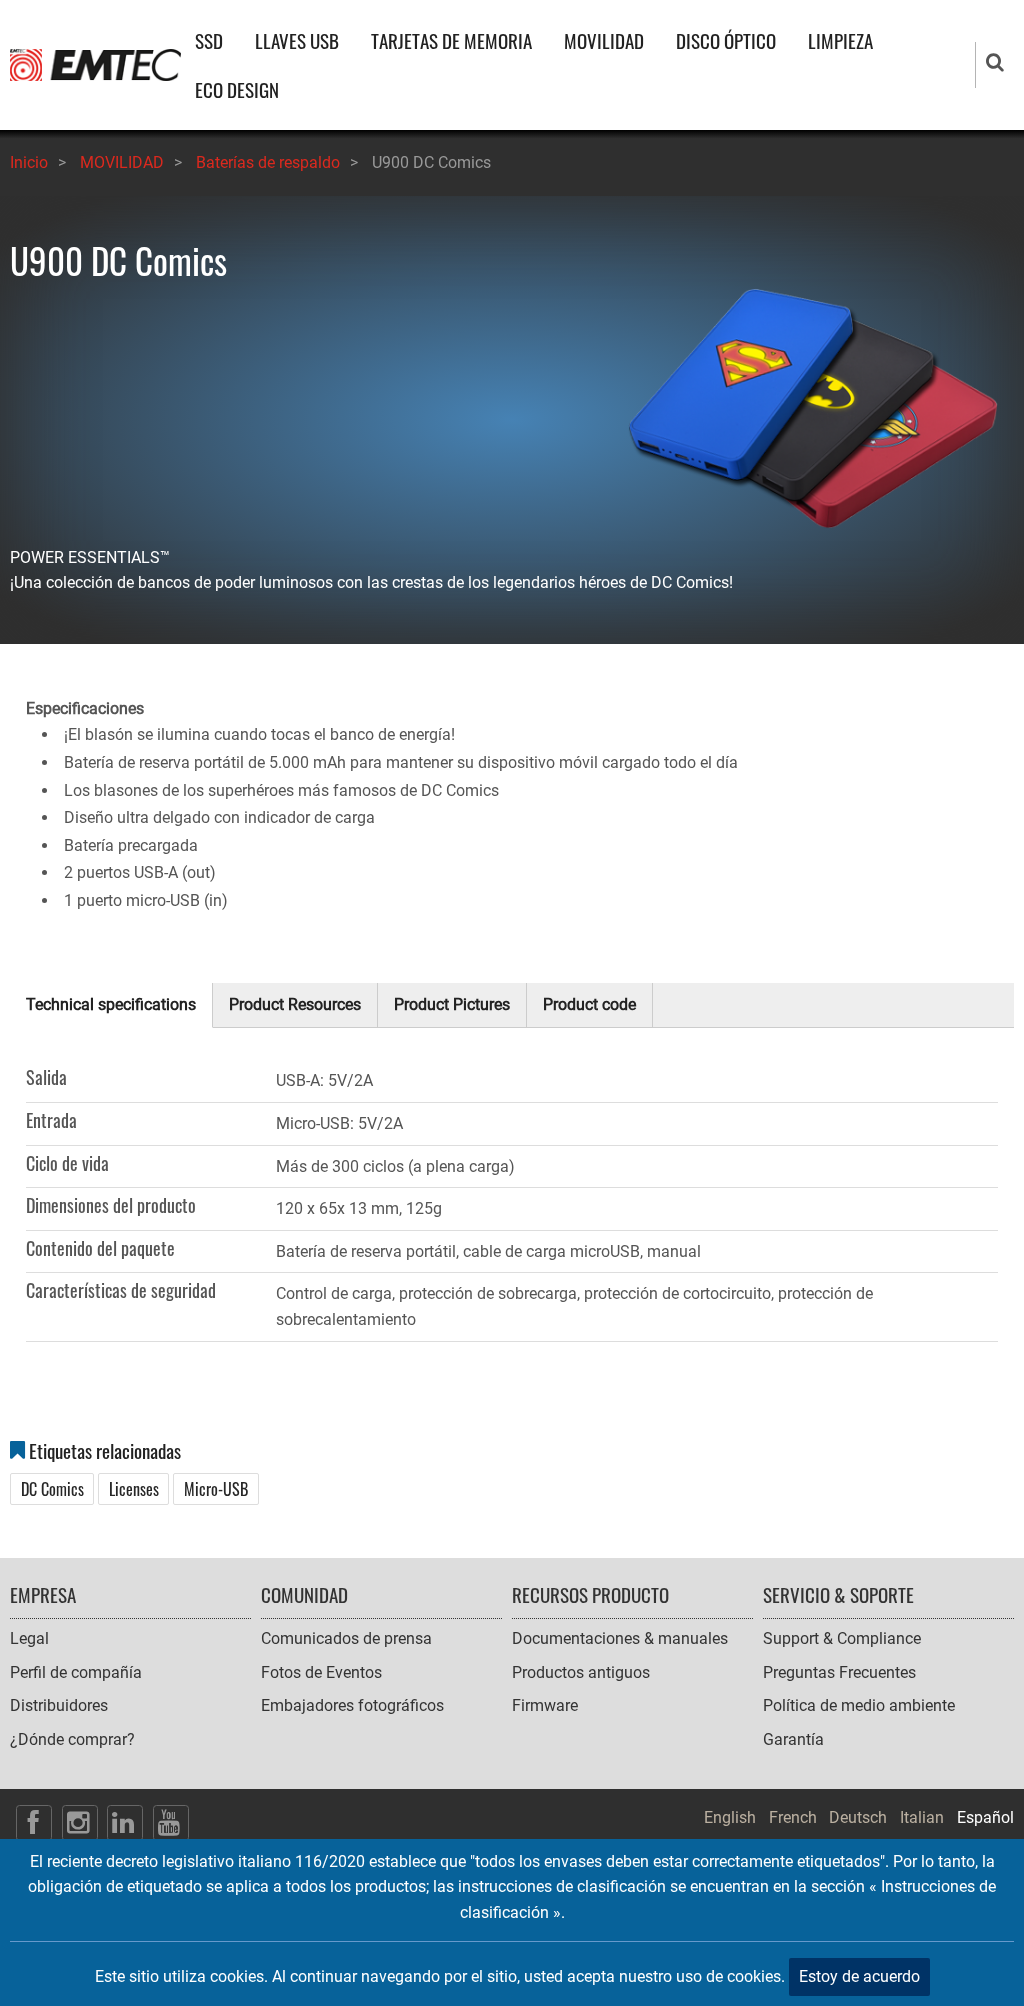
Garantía (793, 1739)
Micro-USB (216, 1489)
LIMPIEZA (840, 40)
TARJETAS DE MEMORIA (451, 40)
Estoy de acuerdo (859, 1976)
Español (985, 1817)
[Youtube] (171, 1823)
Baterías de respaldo (268, 162)
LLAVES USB (297, 40)
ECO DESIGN (237, 89)
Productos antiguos (581, 1672)
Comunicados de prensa (346, 1638)
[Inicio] (95, 63)
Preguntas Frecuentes (839, 1672)
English (730, 1817)
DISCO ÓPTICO (726, 40)
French (793, 1817)
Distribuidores (59, 1705)
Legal (29, 1638)
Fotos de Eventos (321, 1672)
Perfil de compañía (76, 1672)
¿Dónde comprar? (72, 1739)
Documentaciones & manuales (620, 1638)
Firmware (545, 1705)
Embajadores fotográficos (352, 1705)
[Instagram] (80, 1823)
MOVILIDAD (604, 40)
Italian (922, 1817)
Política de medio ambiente (859, 1705)
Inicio (29, 162)
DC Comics (52, 1489)
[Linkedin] (125, 1823)
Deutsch (858, 1817)
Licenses (134, 1489)
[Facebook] (34, 1823)
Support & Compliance (842, 1638)
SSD (209, 40)
